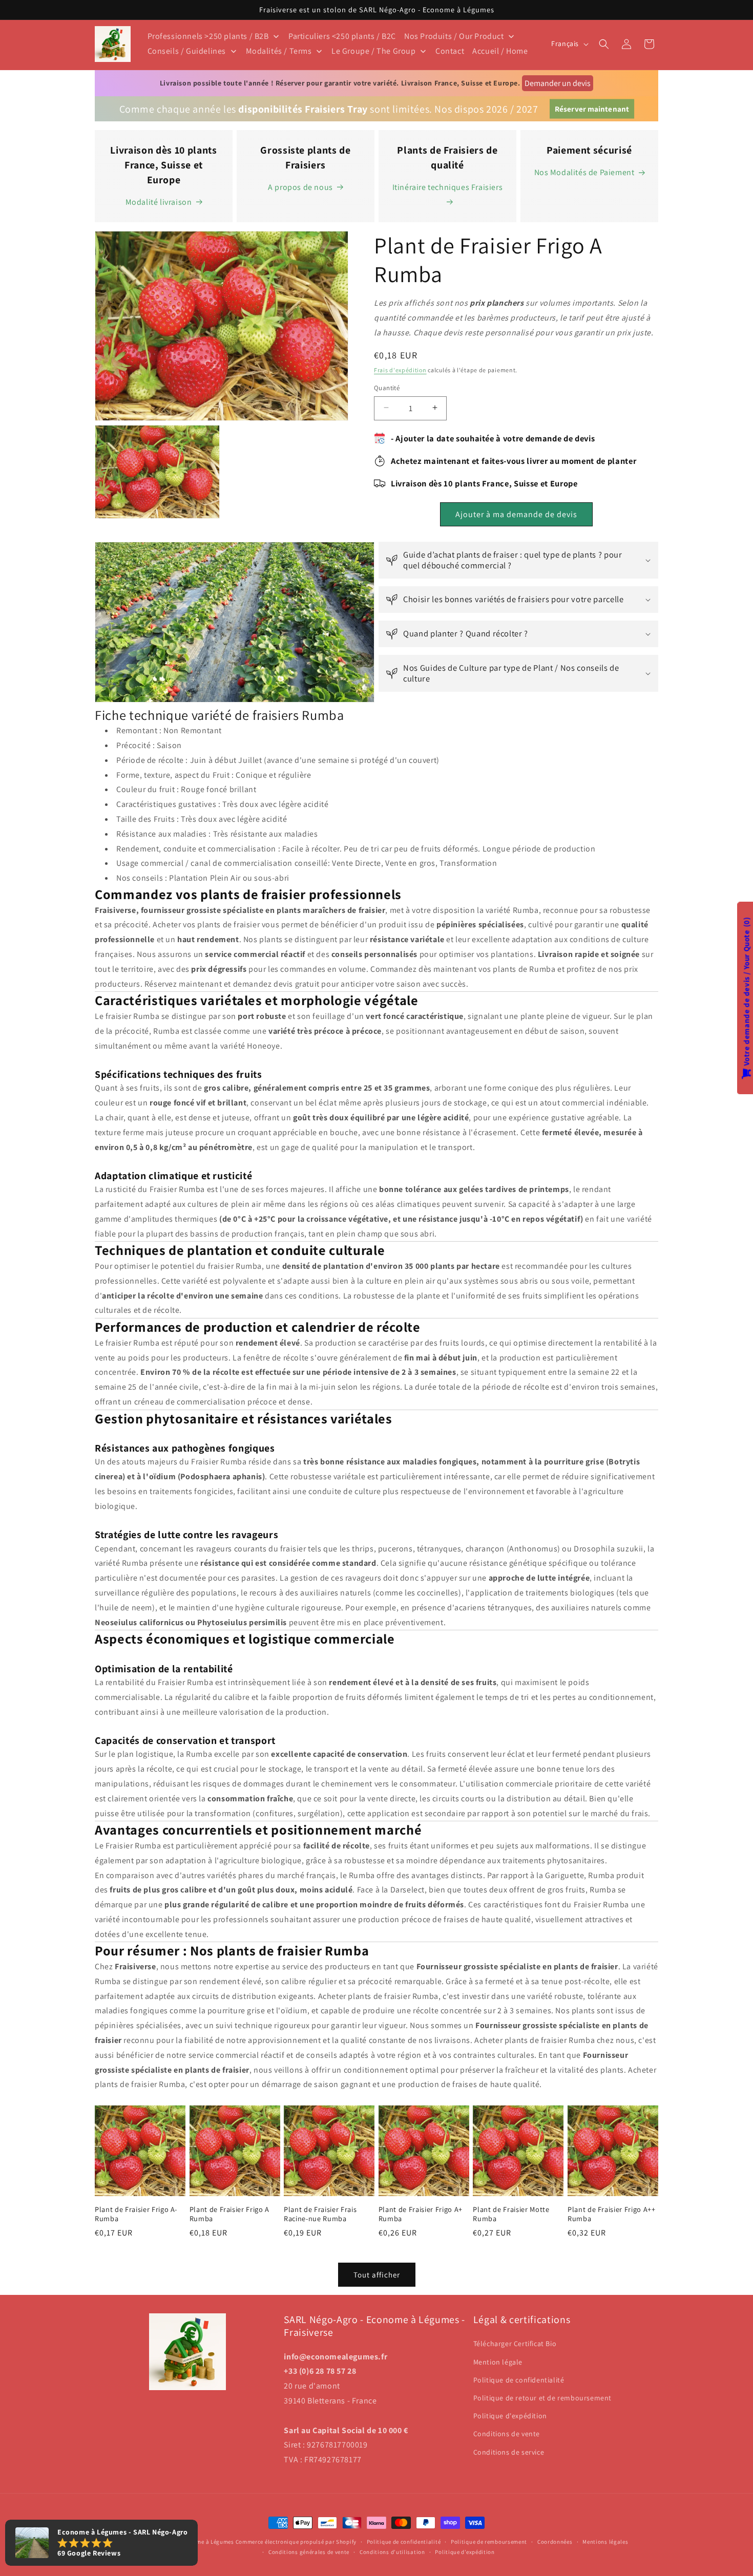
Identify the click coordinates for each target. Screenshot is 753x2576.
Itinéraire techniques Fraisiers (448, 187)
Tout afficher (377, 2275)
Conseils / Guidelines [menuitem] (187, 51)
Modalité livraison (159, 202)
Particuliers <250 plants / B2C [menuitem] (342, 36)
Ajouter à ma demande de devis (516, 514)
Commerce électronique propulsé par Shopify (296, 2542)
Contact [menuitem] (450, 51)
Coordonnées (555, 2542)
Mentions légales (605, 2542)
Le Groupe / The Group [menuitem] (374, 51)
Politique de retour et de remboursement (542, 2398)
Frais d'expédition (400, 369)
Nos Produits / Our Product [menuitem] (454, 36)
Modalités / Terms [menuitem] (279, 51)
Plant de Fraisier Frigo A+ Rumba (421, 2213)
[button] (604, 44)
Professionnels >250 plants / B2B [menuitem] (208, 36)
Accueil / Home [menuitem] (500, 51)
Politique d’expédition (465, 2552)
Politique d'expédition (510, 2416)
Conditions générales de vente (309, 2552)
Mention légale (498, 2362)
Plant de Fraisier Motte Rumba (511, 2213)
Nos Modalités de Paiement (584, 172)
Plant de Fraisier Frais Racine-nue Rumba (320, 2213)
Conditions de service (509, 2452)
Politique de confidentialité (519, 2380)
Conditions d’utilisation (392, 2552)
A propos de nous (300, 187)
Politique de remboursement (489, 2542)
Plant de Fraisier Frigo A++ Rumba (612, 2213)
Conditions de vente (507, 2434)
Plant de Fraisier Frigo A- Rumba (136, 2213)
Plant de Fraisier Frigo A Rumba (230, 2213)
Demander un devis (558, 83)
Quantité (387, 387)
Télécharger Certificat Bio (515, 2344)
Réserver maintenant (592, 109)
